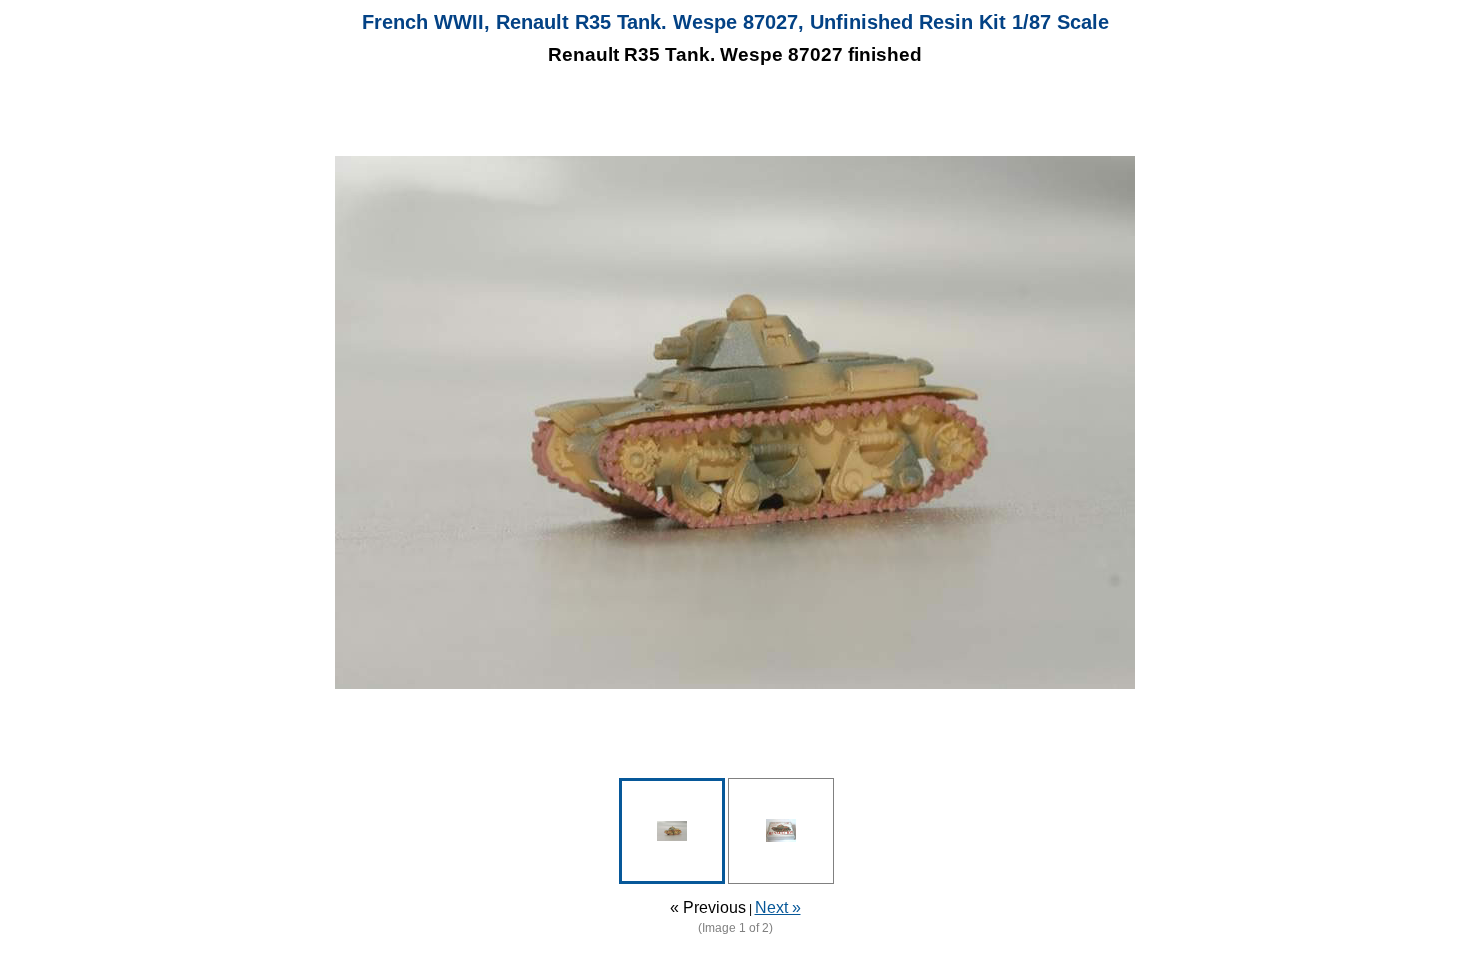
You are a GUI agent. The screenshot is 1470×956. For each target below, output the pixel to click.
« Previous (708, 907)
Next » (778, 907)
